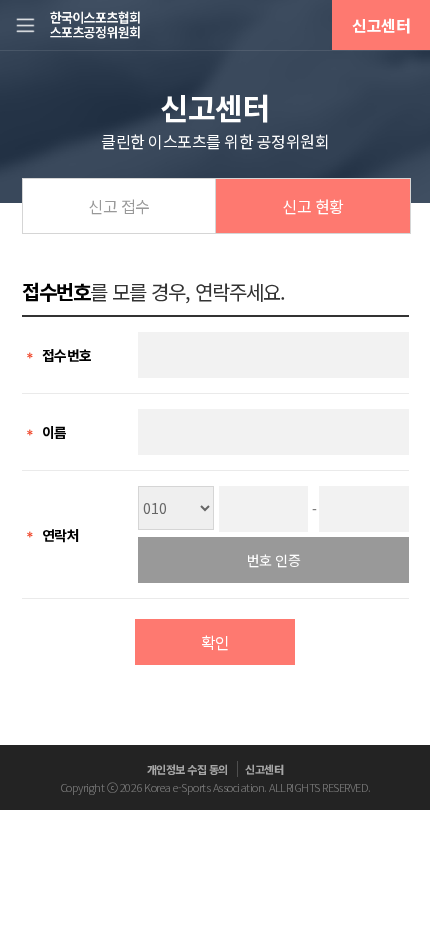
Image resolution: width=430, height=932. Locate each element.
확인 (215, 642)
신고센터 (381, 25)
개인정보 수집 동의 (187, 769)
